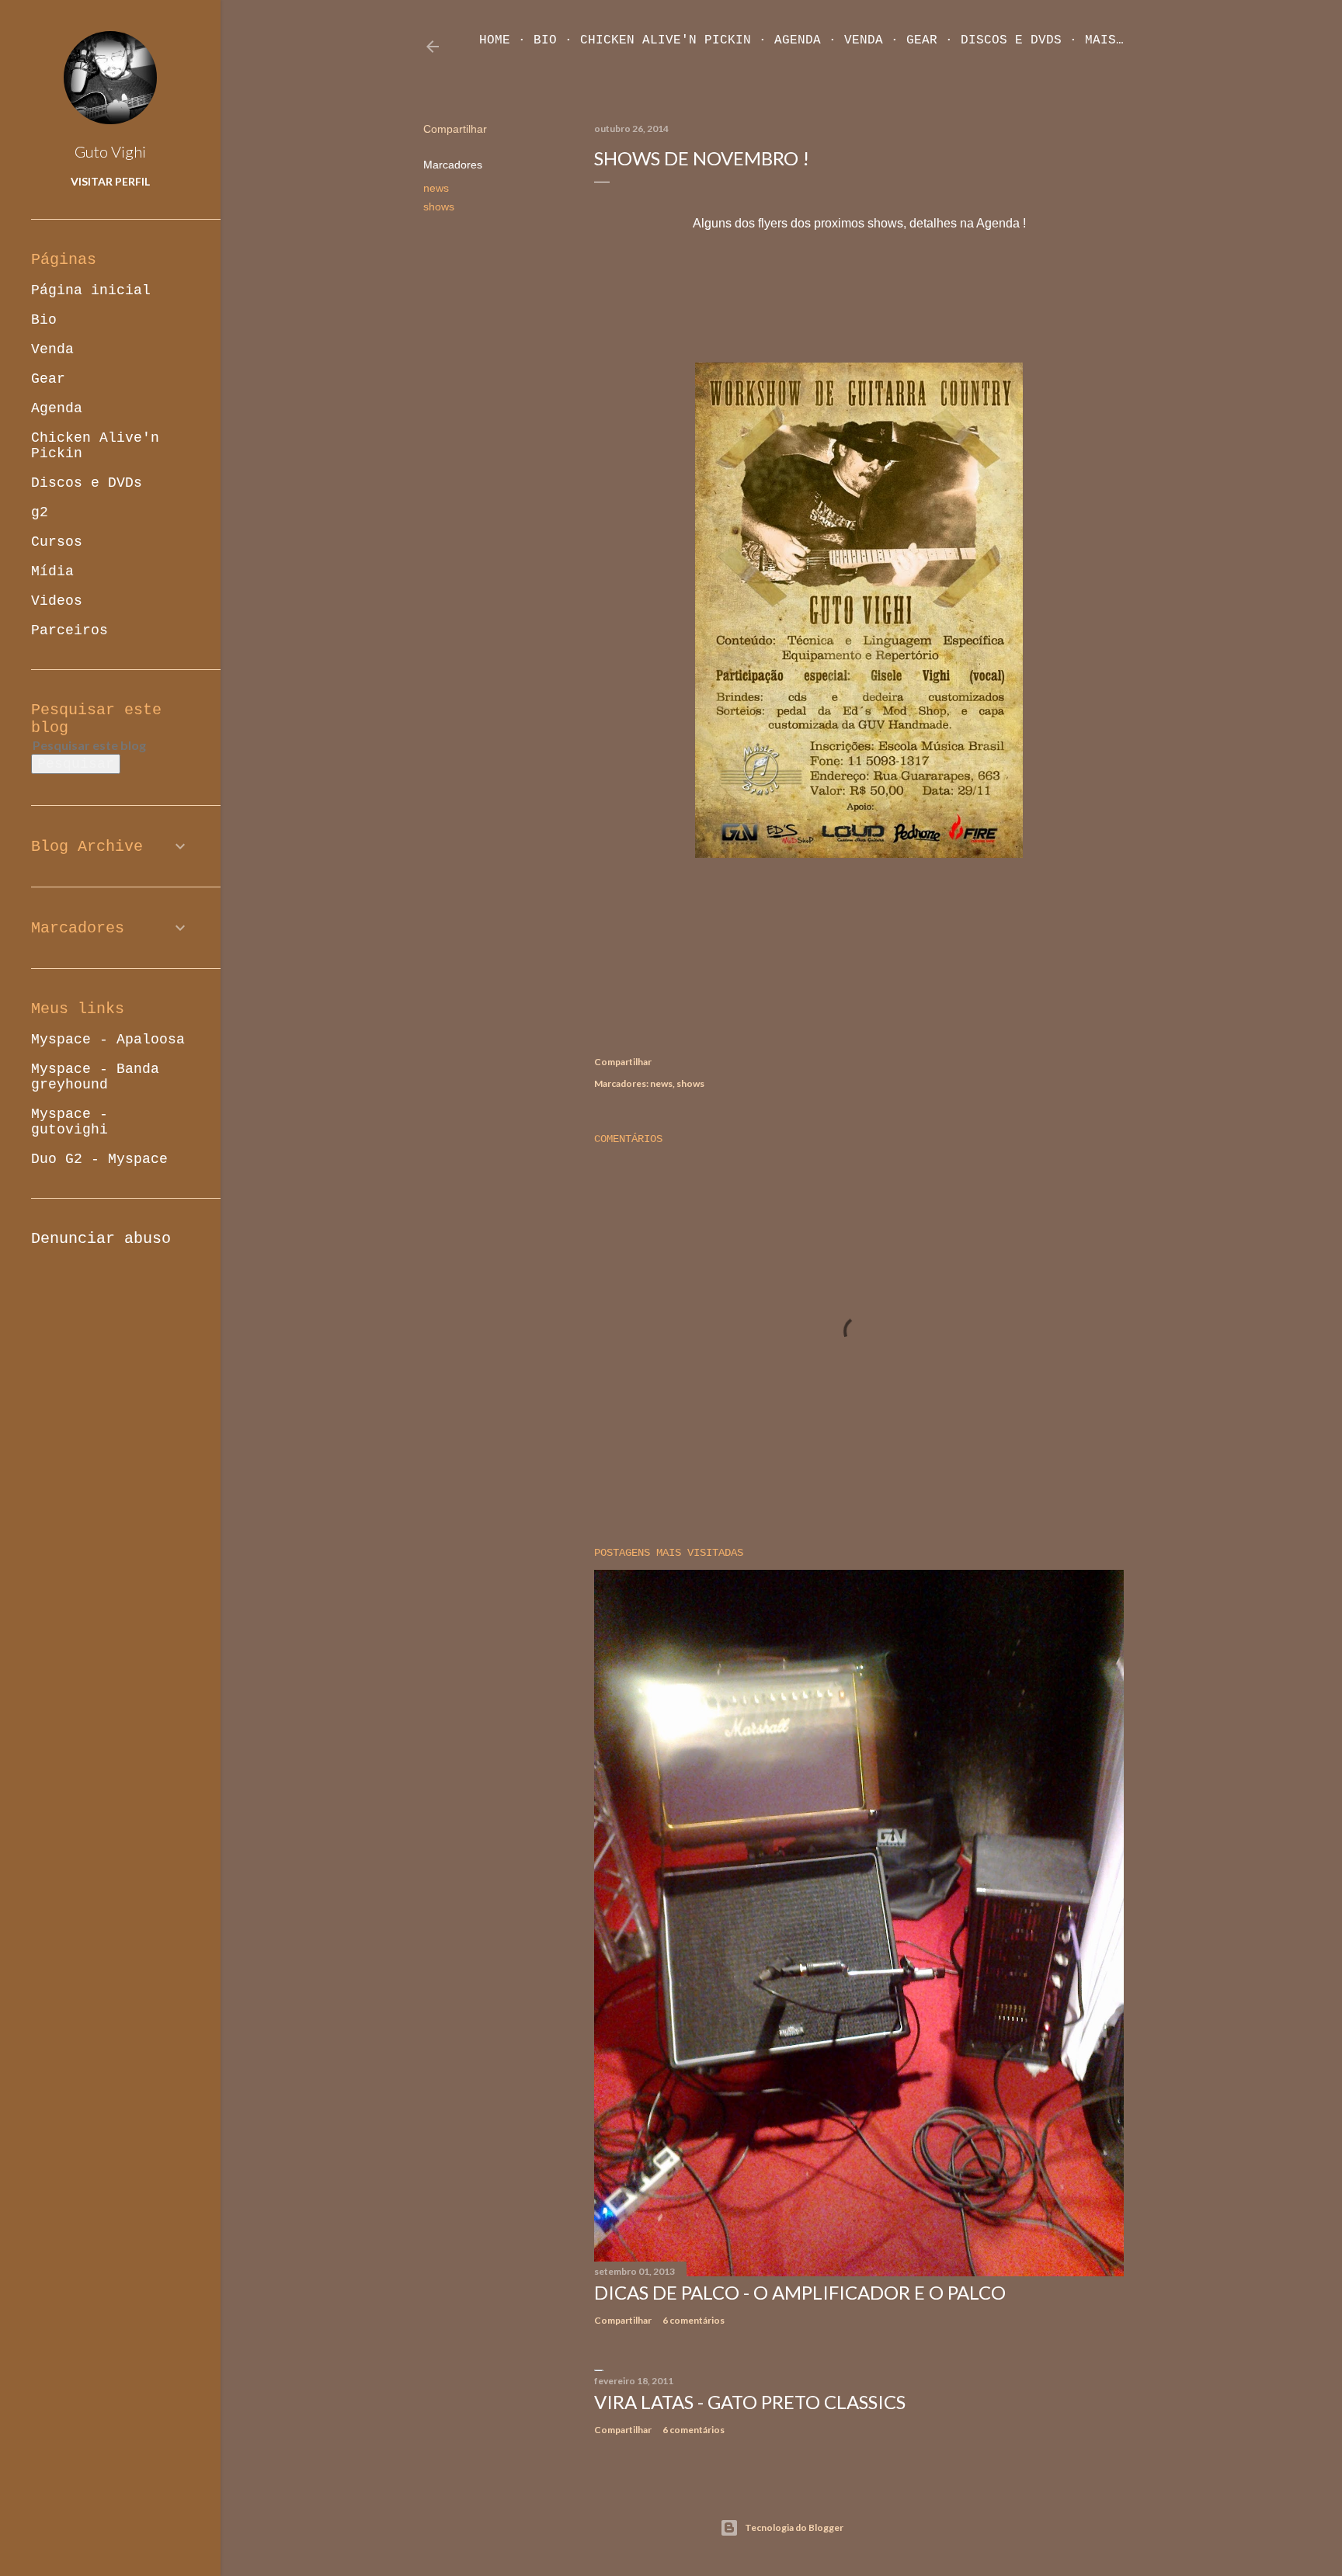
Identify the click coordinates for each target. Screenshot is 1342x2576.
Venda (864, 40)
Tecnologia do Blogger (794, 2527)
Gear (922, 40)
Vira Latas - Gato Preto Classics (750, 2402)
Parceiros (70, 630)
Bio (545, 40)
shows (439, 207)
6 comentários (694, 2320)
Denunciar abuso (101, 1239)
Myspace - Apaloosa (108, 1040)
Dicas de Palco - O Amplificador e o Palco (800, 2292)
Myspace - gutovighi (70, 1122)
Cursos (57, 542)
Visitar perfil (110, 181)
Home (495, 40)
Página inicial (91, 290)
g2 (40, 512)
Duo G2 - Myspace (99, 1159)
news (436, 188)
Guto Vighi (110, 151)
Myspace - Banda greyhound (95, 1077)
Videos (57, 601)
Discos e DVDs (1011, 40)
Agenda (798, 40)
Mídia (52, 571)
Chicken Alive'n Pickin (666, 40)
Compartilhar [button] (455, 129)
